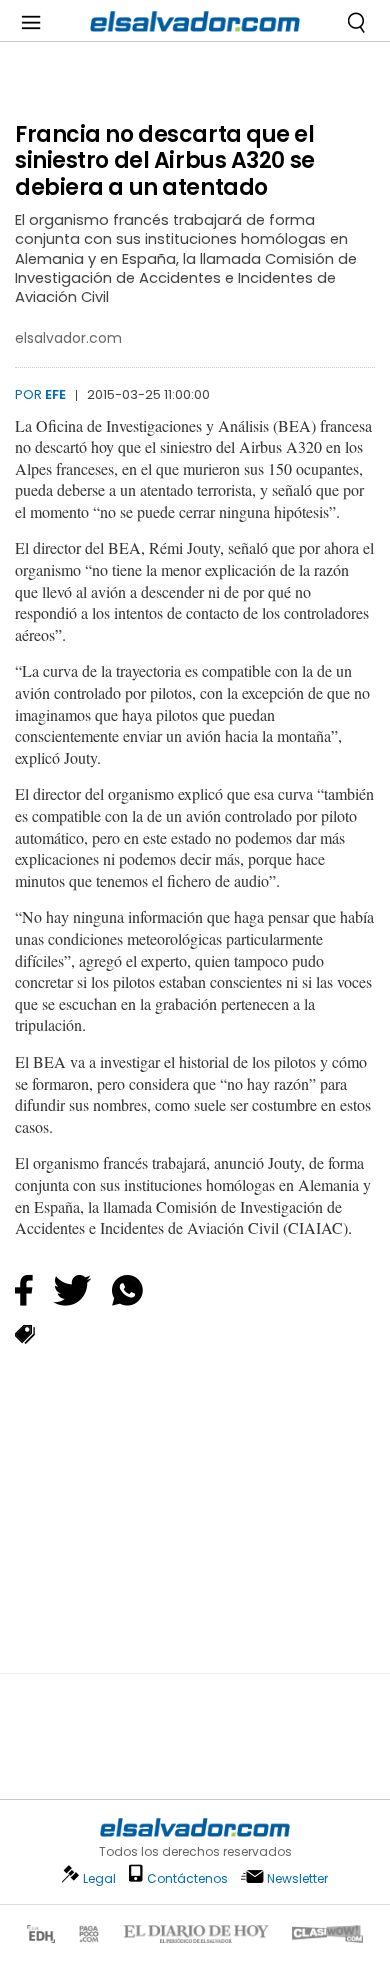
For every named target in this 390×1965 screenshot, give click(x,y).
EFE (55, 394)
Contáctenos (187, 1878)
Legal (99, 1878)
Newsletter (297, 1878)
